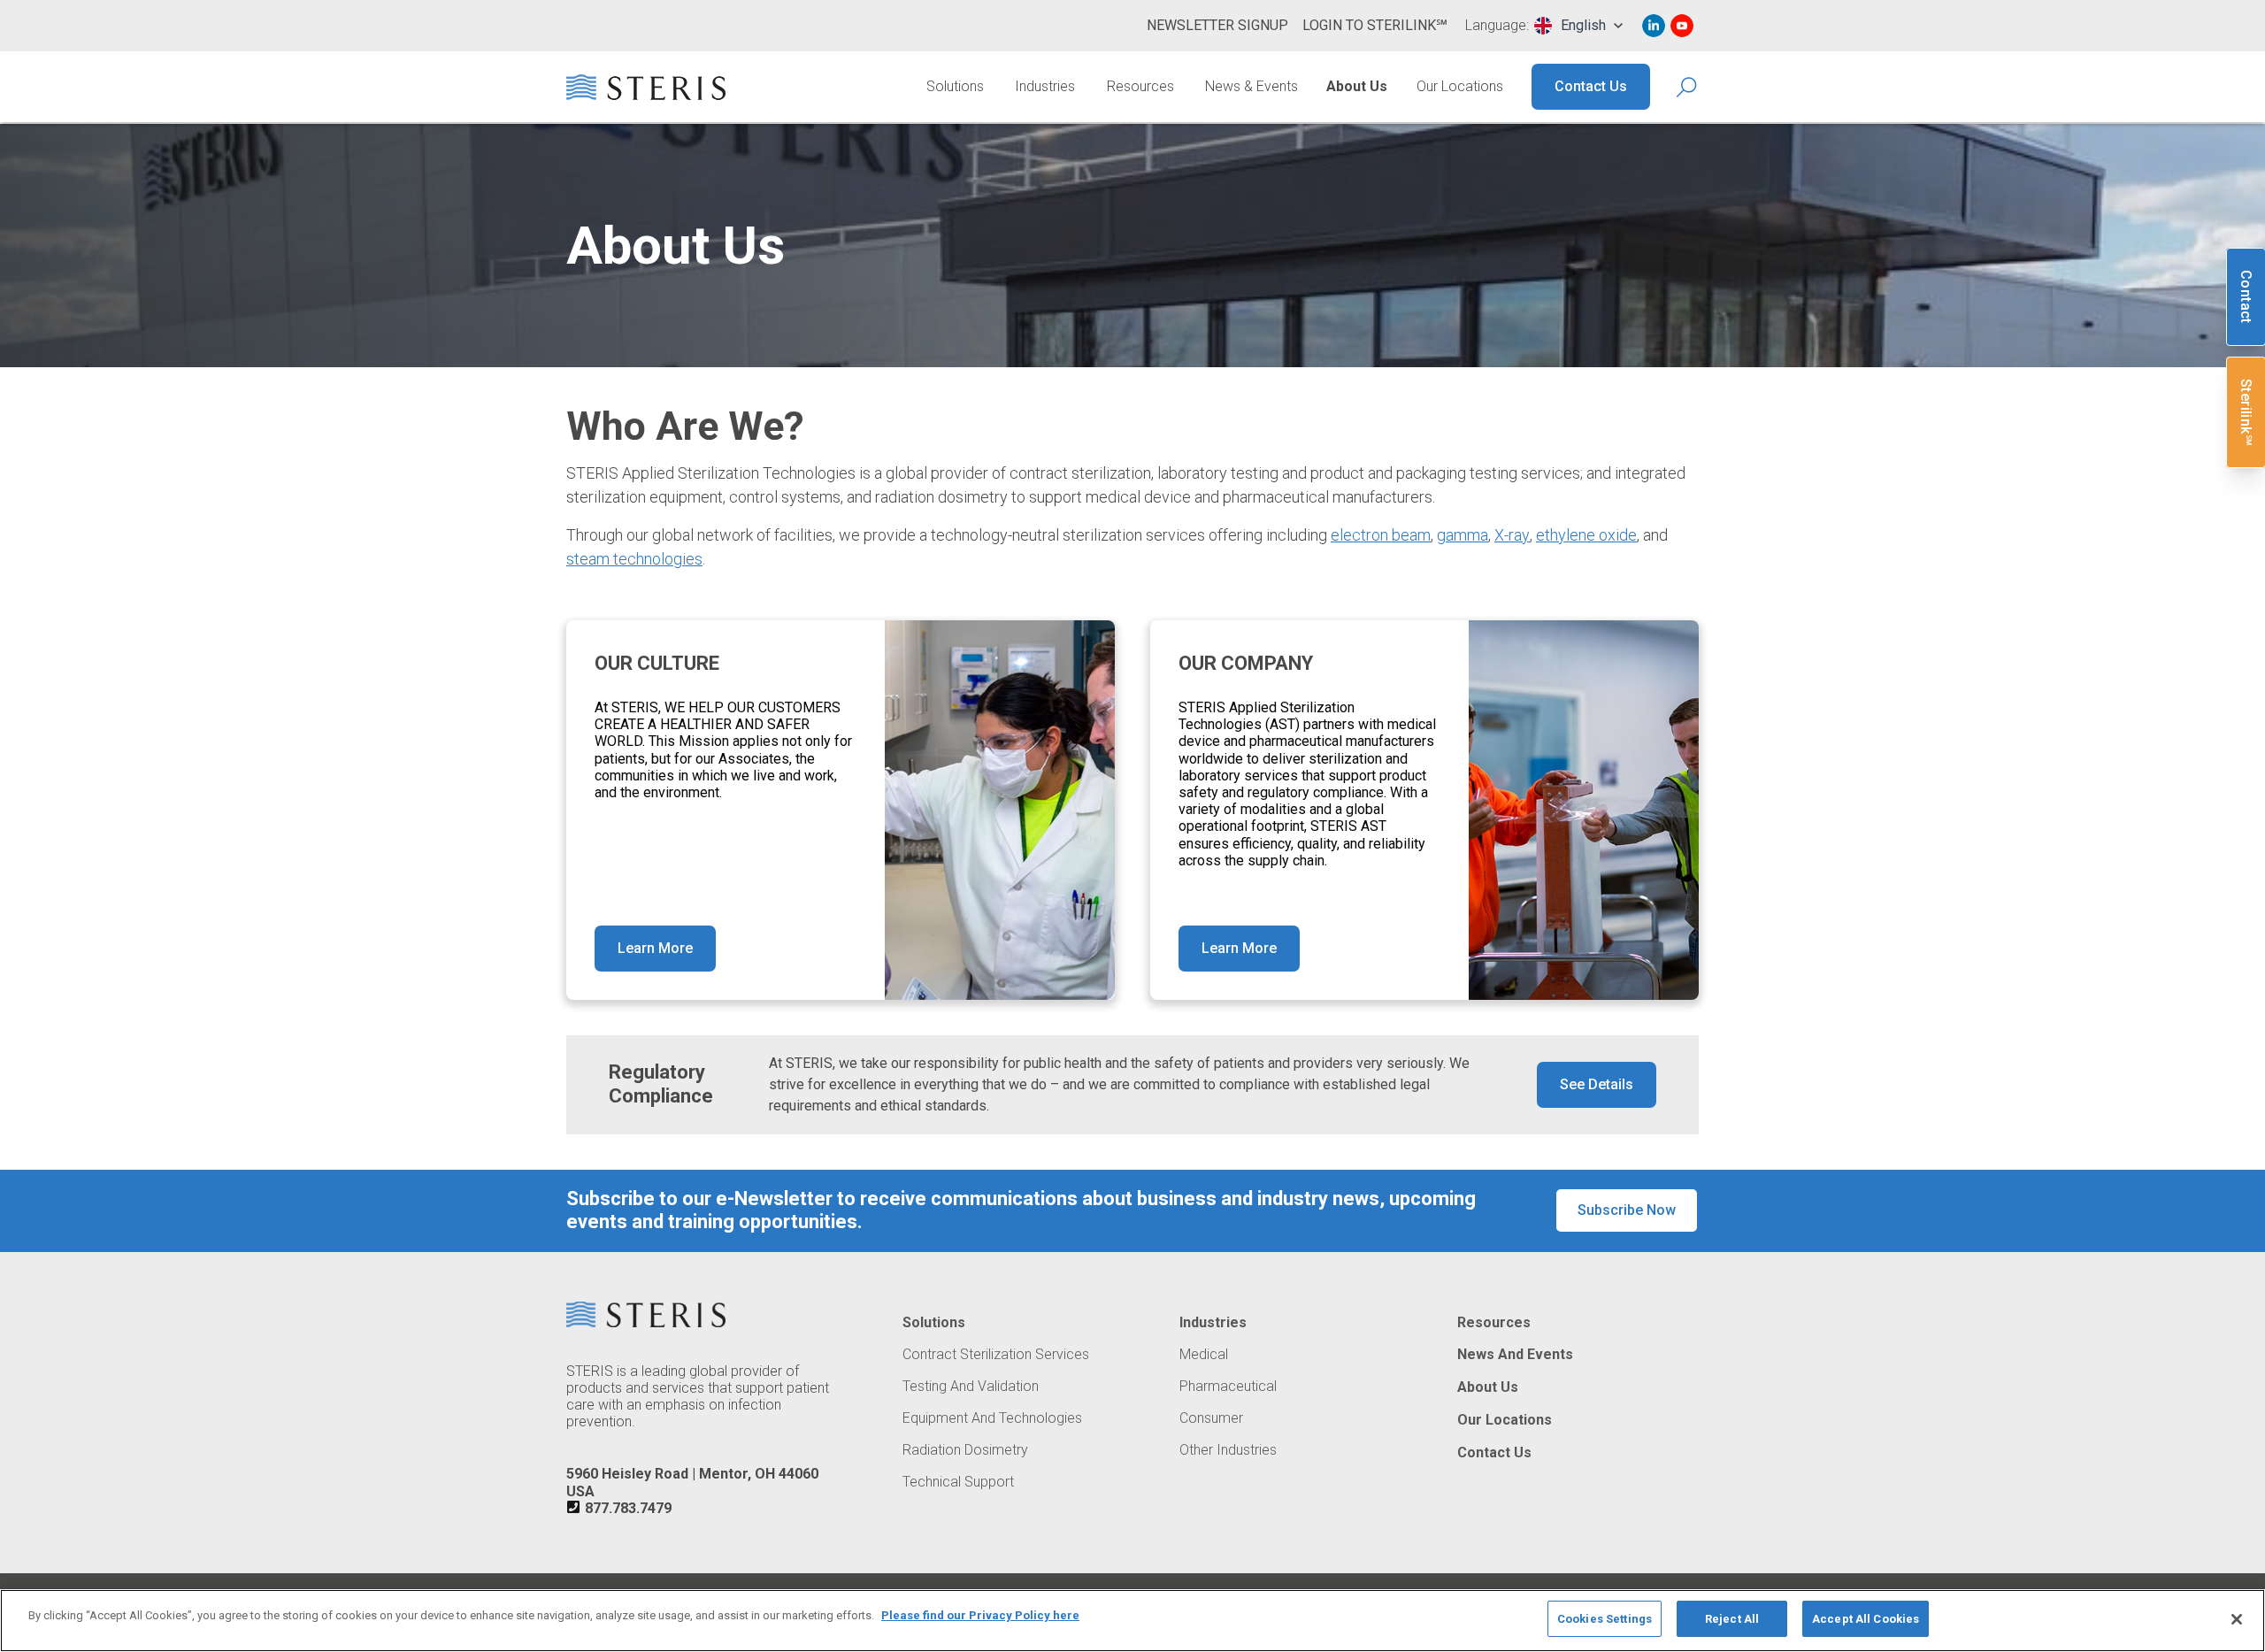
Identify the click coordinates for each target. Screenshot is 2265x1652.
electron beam (1381, 535)
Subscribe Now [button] (1627, 1210)
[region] (1132, 1621)
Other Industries (1228, 1450)
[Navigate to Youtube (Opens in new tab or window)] (1682, 26)
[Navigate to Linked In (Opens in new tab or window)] (1654, 26)
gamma (1463, 535)
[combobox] (1578, 26)
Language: (1497, 26)
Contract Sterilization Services (996, 1355)
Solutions (955, 86)
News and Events (1515, 1355)
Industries (1045, 86)
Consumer (1211, 1418)
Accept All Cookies (1866, 1619)
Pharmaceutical (1228, 1387)
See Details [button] (1597, 1084)
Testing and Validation (971, 1387)
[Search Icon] (1688, 87)
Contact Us (1591, 86)
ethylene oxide (1586, 535)
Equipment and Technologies (992, 1418)
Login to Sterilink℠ (1375, 25)
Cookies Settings (1605, 1619)
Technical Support (958, 1482)
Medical (1204, 1355)
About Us (1357, 86)
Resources (1140, 86)
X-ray (1512, 535)
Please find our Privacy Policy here (980, 1615)
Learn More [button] (655, 948)
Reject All (1732, 1619)
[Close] (2237, 1619)
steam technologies (634, 559)
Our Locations (1460, 86)
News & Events (1252, 86)
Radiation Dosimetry (965, 1450)
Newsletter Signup (1217, 25)
